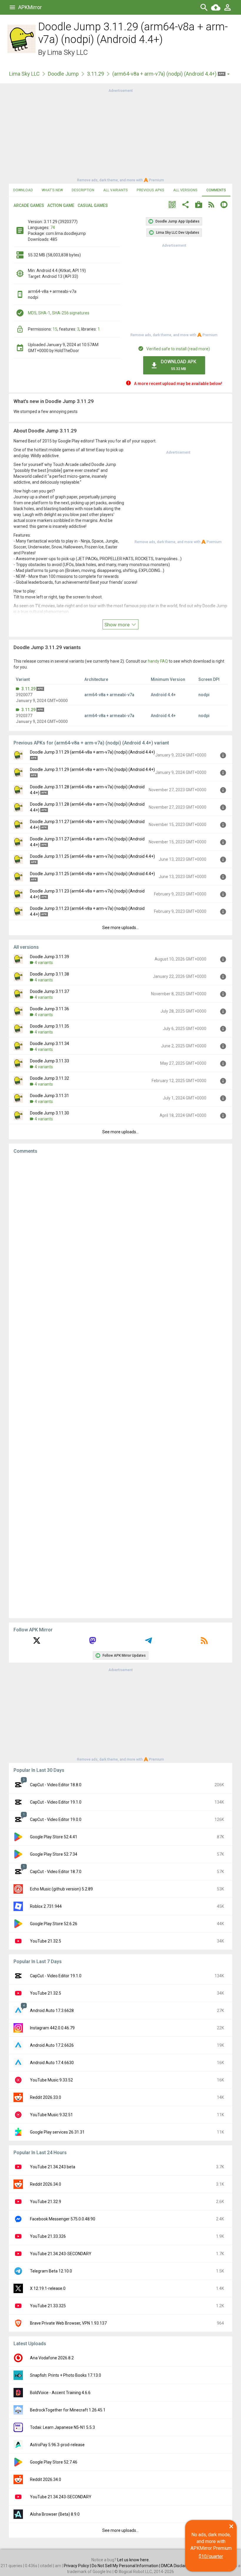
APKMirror (30, 7)
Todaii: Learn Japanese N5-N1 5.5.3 (62, 2427)
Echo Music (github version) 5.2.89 (61, 1889)
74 (53, 228)
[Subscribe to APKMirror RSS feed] (204, 1643)
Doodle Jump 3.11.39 (50, 957)
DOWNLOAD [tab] (23, 190)
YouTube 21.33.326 (48, 2236)
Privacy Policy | (78, 2566)
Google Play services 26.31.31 (57, 2132)
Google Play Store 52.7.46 (54, 2462)
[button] (172, 205)
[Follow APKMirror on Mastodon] (93, 1643)
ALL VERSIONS (185, 190)
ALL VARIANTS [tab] (116, 190)
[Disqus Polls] (120, 1233)
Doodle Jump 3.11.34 (50, 1044)
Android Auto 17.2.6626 (52, 2045)
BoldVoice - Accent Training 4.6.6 (60, 2393)
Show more (118, 625)
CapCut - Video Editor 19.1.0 (56, 1802)
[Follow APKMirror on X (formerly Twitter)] (37, 1643)
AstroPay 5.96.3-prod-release (57, 2445)
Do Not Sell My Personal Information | (126, 2566)
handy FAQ (158, 661)
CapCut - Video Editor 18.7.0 (56, 1872)
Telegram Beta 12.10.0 (51, 2271)
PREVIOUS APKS (150, 190)
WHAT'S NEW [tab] (52, 190)
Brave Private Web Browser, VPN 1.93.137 (68, 2323)
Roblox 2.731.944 (46, 1906)
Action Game (61, 205)
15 (55, 329)
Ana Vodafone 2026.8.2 (52, 2358)
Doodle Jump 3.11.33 (50, 1061)
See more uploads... (120, 928)
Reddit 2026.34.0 (46, 2184)
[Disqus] (120, 1386)
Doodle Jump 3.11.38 (50, 974)
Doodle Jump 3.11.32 (50, 1078)
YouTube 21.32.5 (46, 1941)
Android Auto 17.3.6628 (52, 2011)
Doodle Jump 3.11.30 (50, 1113)
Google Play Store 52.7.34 (54, 1854)
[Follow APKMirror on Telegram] (148, 1643)
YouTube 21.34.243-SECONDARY (61, 2254)
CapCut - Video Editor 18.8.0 (56, 1785)
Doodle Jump (63, 74)
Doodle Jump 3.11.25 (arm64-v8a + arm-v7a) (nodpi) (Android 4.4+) (92, 856)
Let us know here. (133, 2560)
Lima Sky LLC (68, 52)
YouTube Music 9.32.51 (51, 2115)
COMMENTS (216, 190)
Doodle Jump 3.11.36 (50, 1009)
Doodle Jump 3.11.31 (50, 1096)
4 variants (44, 963)
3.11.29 (96, 74)
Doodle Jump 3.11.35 (50, 1026)
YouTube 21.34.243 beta (53, 2167)
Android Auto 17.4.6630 (52, 2063)
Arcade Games (29, 205)
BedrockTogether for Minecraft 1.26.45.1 (68, 2410)
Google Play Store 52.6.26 (54, 1924)
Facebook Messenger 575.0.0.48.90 (63, 2219)
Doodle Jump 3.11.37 (50, 991)
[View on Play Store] (199, 205)
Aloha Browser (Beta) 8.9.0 (55, 2514)
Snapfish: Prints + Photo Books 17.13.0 (66, 2375)
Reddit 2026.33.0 (46, 2097)
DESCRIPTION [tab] (83, 190)
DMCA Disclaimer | (178, 2566)
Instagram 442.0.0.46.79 (52, 2028)
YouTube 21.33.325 (48, 2306)
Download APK (179, 365)
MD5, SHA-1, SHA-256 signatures (59, 313)
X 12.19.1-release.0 (48, 2288)
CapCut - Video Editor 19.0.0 (56, 1819)
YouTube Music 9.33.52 (51, 2080)
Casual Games (93, 205)
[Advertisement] (120, 135)
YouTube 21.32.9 (46, 2202)
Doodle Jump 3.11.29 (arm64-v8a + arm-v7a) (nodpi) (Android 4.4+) (92, 752)
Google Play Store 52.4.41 (54, 1837)
